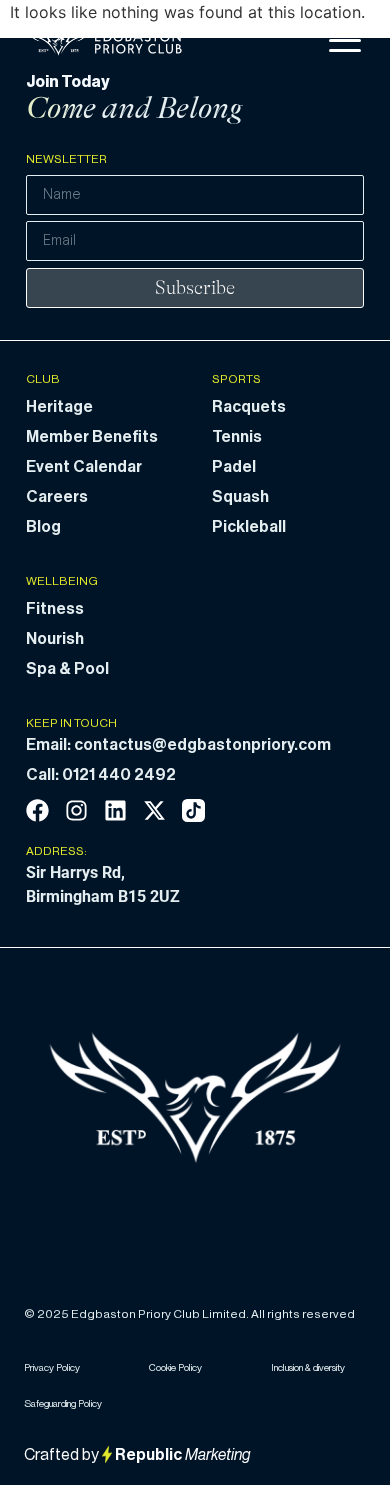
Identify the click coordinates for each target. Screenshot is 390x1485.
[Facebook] (37, 810)
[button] (345, 41)
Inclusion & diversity (308, 1368)
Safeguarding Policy (63, 1404)
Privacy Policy (52, 1368)
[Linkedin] (115, 810)
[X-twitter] (154, 810)
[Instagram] (76, 810)
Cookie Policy (175, 1368)
